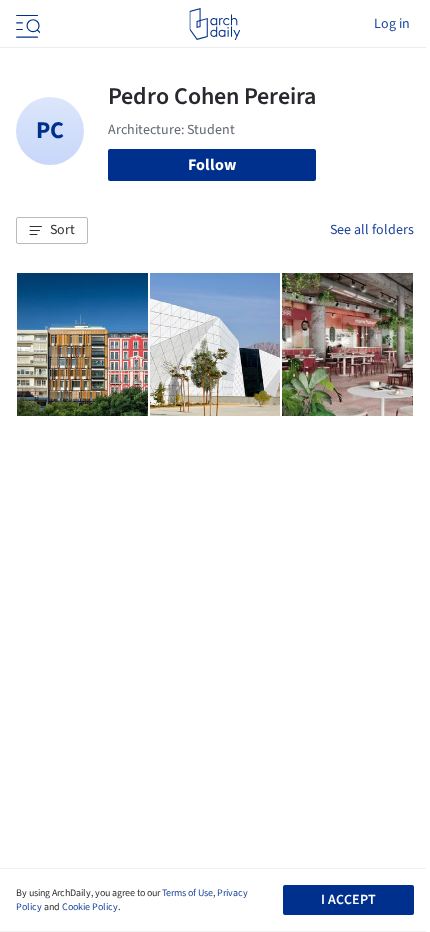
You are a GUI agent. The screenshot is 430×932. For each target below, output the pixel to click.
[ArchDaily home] (214, 24)
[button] (52, 231)
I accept (348, 900)
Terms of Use (187, 893)
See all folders (372, 230)
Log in (392, 24)
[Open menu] (26, 24)
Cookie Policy (90, 907)
